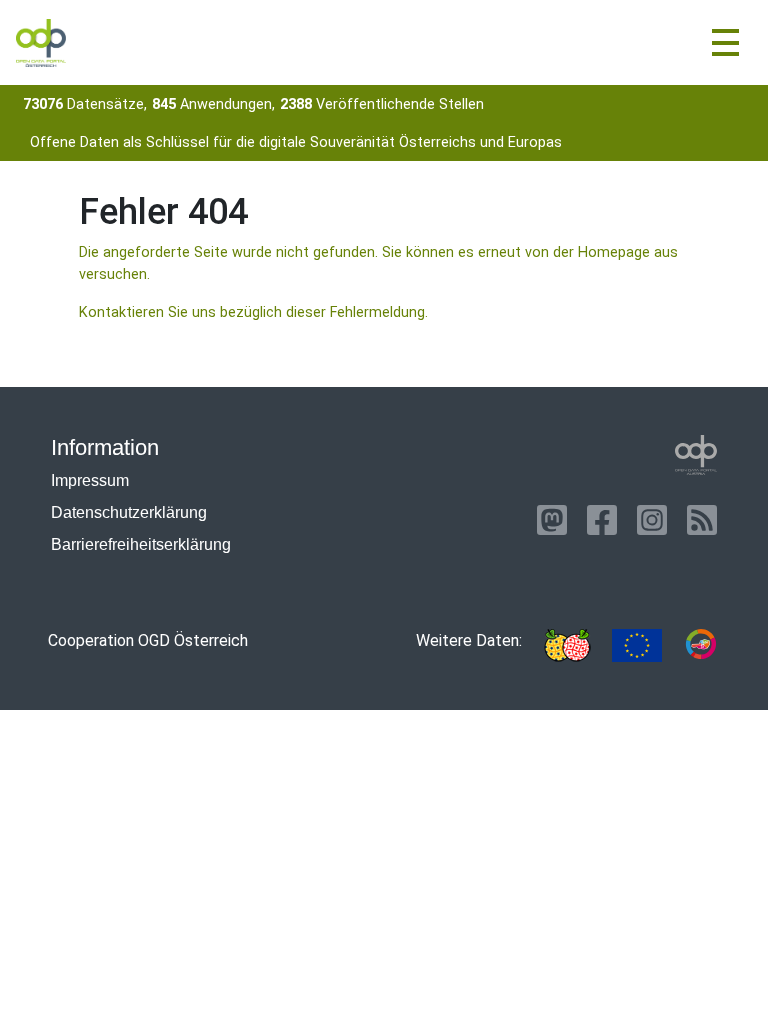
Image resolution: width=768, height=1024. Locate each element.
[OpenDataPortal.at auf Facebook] (602, 520)
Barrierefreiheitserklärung (141, 544)
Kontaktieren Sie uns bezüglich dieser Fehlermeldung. (253, 312)
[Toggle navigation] (725, 42)
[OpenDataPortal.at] (696, 455)
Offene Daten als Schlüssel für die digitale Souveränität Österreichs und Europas (296, 142)
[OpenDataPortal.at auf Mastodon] (552, 520)
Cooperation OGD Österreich (148, 640)
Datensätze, (85, 104)
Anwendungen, (213, 104)
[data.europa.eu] (637, 645)
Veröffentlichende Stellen (382, 104)
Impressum (90, 480)
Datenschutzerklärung (129, 512)
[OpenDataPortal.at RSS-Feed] (702, 520)
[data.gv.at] (701, 645)
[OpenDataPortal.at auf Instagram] (652, 520)
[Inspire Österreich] (567, 645)
